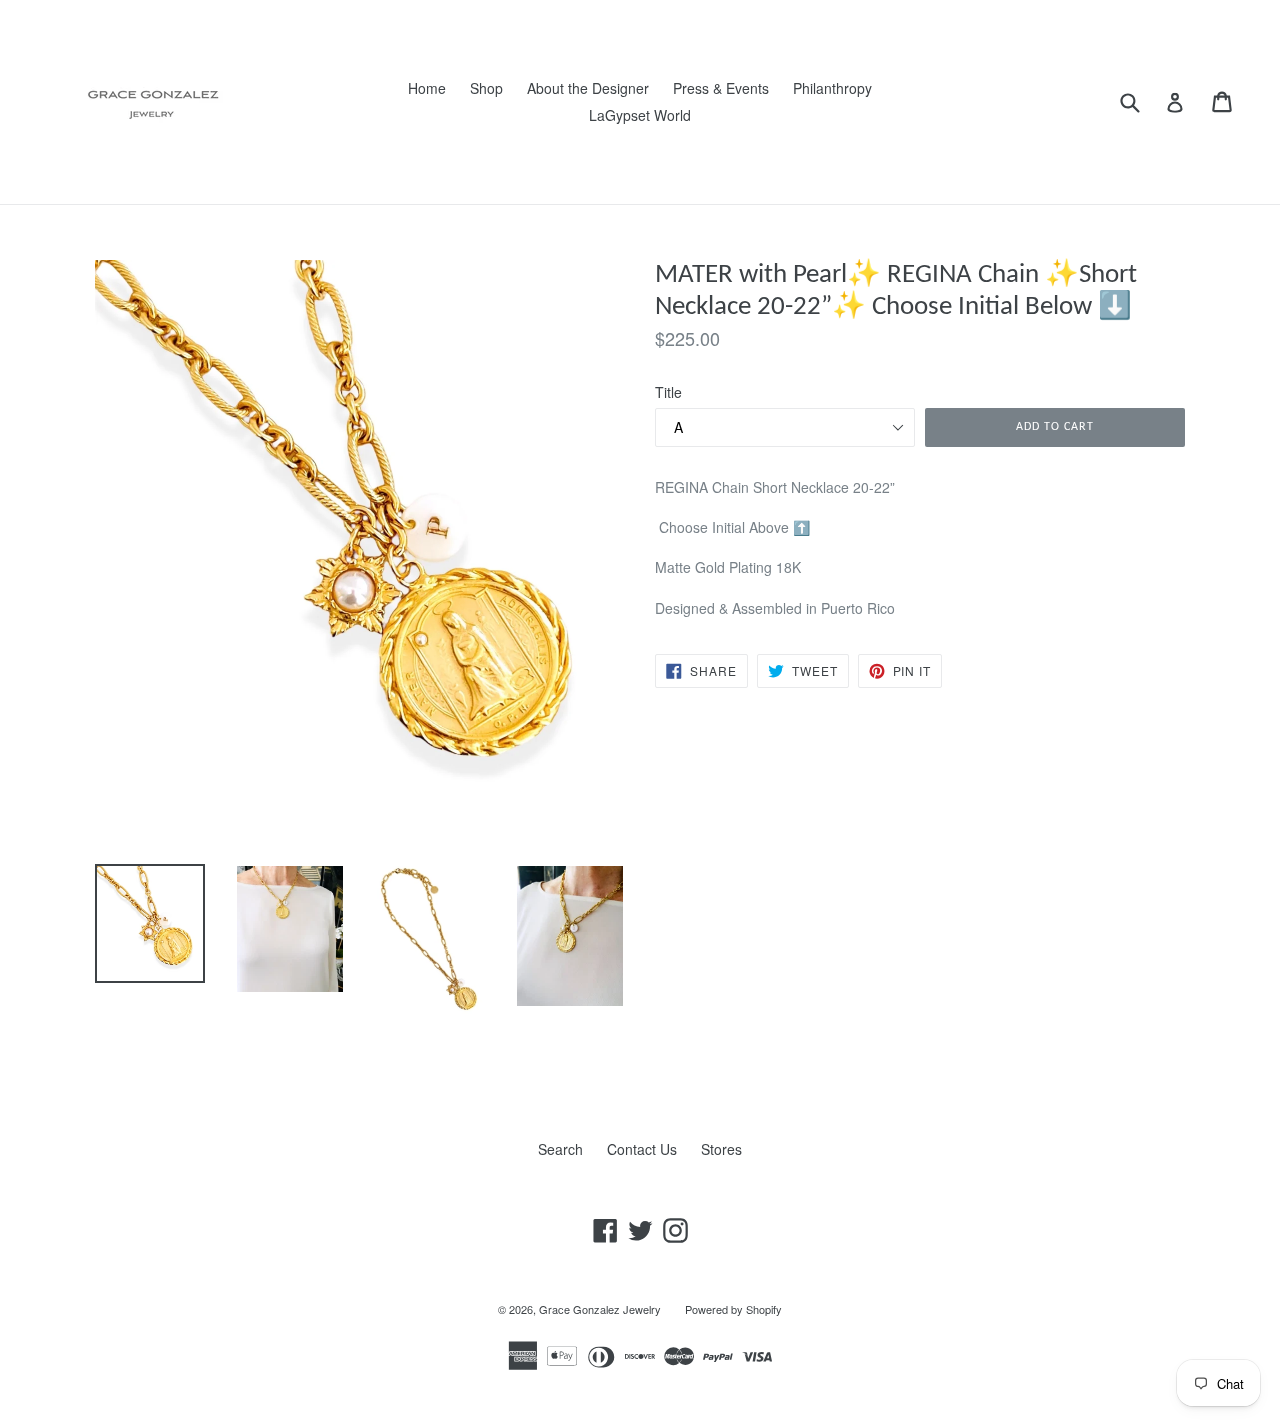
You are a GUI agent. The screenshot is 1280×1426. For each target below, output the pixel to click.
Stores (721, 1149)
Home (427, 88)
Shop (486, 88)
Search (560, 1149)
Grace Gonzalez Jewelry (600, 1309)
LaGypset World (640, 115)
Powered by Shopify (733, 1309)
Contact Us (642, 1149)
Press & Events (721, 88)
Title (668, 392)
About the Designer (588, 88)
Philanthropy (832, 88)
